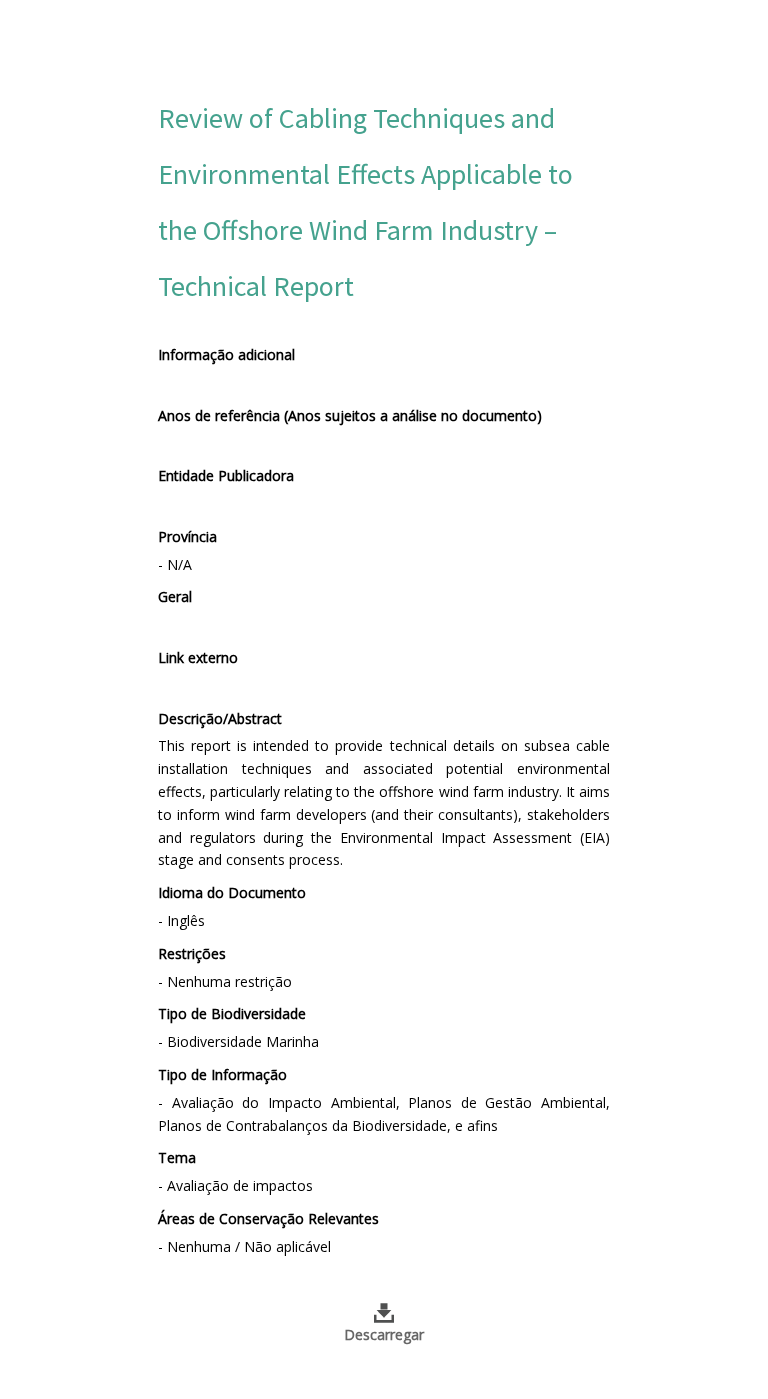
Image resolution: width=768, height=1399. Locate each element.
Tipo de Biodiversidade (232, 1013)
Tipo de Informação (222, 1074)
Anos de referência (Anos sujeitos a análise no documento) (350, 415)
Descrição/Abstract (220, 718)
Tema (177, 1157)
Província (187, 536)
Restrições (192, 953)
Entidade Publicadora (226, 475)
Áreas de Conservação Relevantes (268, 1218)
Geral (175, 596)
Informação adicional (226, 354)
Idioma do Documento (232, 892)
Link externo (198, 657)
